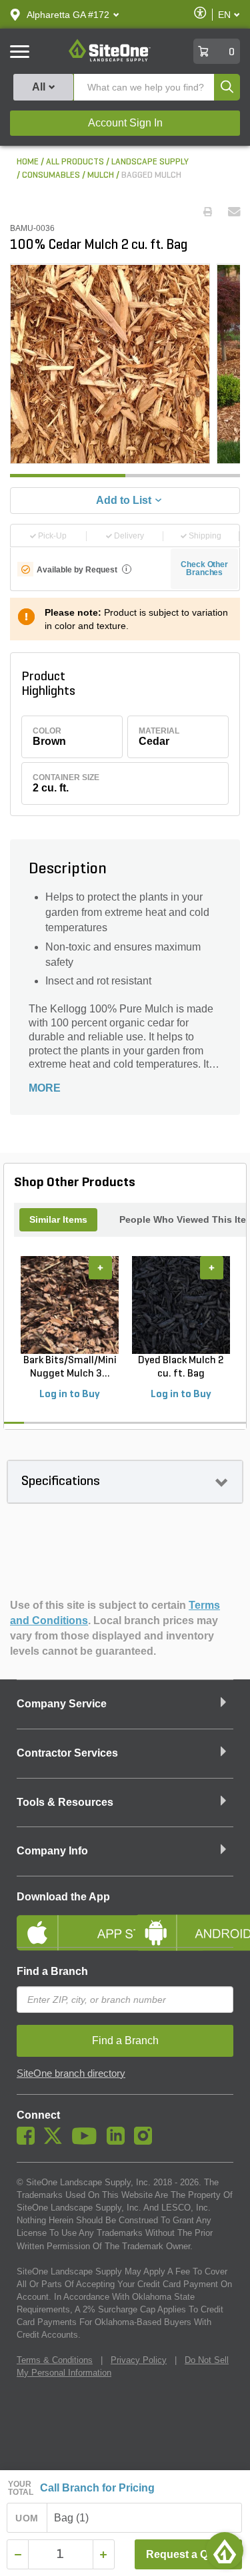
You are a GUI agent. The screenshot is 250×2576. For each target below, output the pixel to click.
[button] (68, 15)
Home (28, 162)
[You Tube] (88, 2141)
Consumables (51, 175)
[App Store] (66, 1922)
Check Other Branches (204, 568)
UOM (27, 2518)
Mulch (101, 175)
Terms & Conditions (55, 2360)
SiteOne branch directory (71, 2073)
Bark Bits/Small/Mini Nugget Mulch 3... (70, 1367)
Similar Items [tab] (58, 1219)
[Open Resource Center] (225, 2551)
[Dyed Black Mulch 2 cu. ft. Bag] (181, 1305)
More (45, 1088)
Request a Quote (188, 2554)
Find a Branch (52, 1971)
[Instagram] (146, 2141)
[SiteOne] (110, 59)
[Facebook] (29, 2141)
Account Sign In (125, 123)
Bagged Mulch (151, 175)
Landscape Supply (150, 162)
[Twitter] (56, 2141)
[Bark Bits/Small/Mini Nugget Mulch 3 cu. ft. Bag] (70, 1305)
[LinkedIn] (119, 2141)
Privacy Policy (139, 2360)
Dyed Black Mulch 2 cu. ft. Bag (181, 1367)
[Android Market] (185, 1922)
